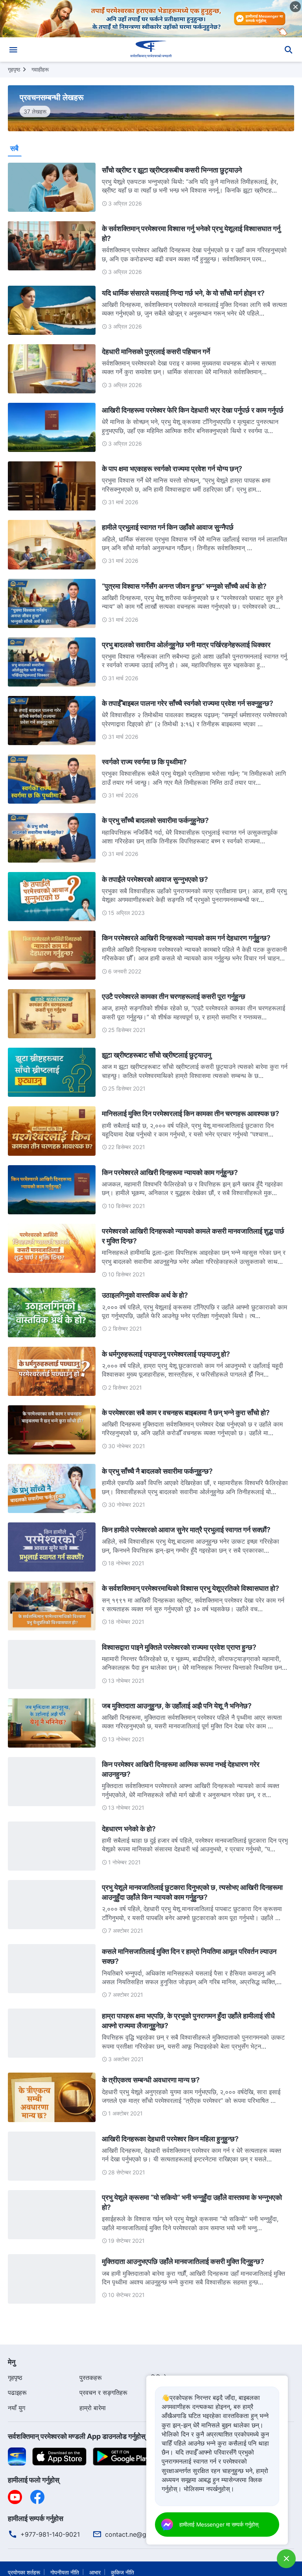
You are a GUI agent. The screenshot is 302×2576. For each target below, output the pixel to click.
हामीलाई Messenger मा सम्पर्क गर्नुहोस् (219, 2524)
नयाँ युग (17, 2408)
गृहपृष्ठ (14, 69)
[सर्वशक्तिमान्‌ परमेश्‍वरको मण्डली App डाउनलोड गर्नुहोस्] (17, 2456)
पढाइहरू (17, 2392)
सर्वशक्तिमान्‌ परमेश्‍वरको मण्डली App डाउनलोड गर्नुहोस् (77, 2436)
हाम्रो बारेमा (93, 2408)
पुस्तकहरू (91, 2378)
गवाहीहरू (40, 69)
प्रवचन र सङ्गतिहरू (103, 2392)
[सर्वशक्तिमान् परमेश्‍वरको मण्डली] (151, 50)
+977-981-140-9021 (50, 2534)
